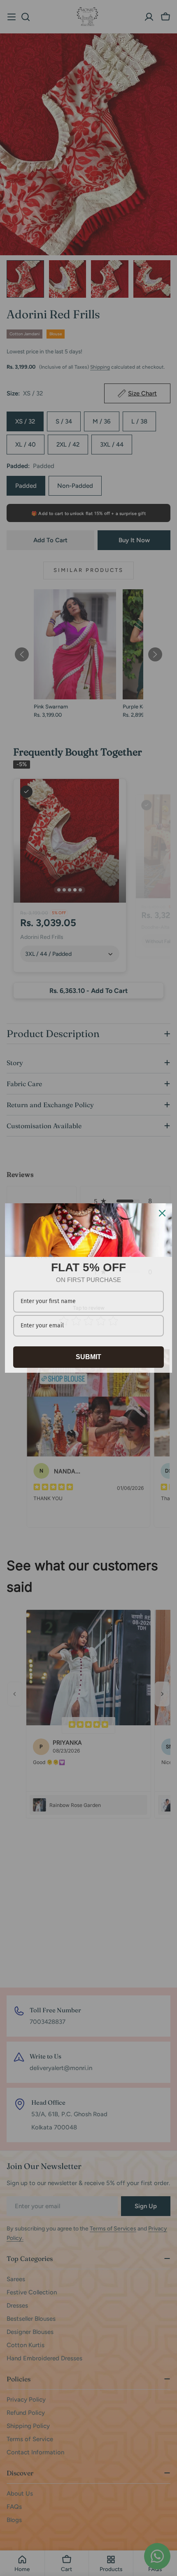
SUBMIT (88, 1357)
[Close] (162, 1213)
